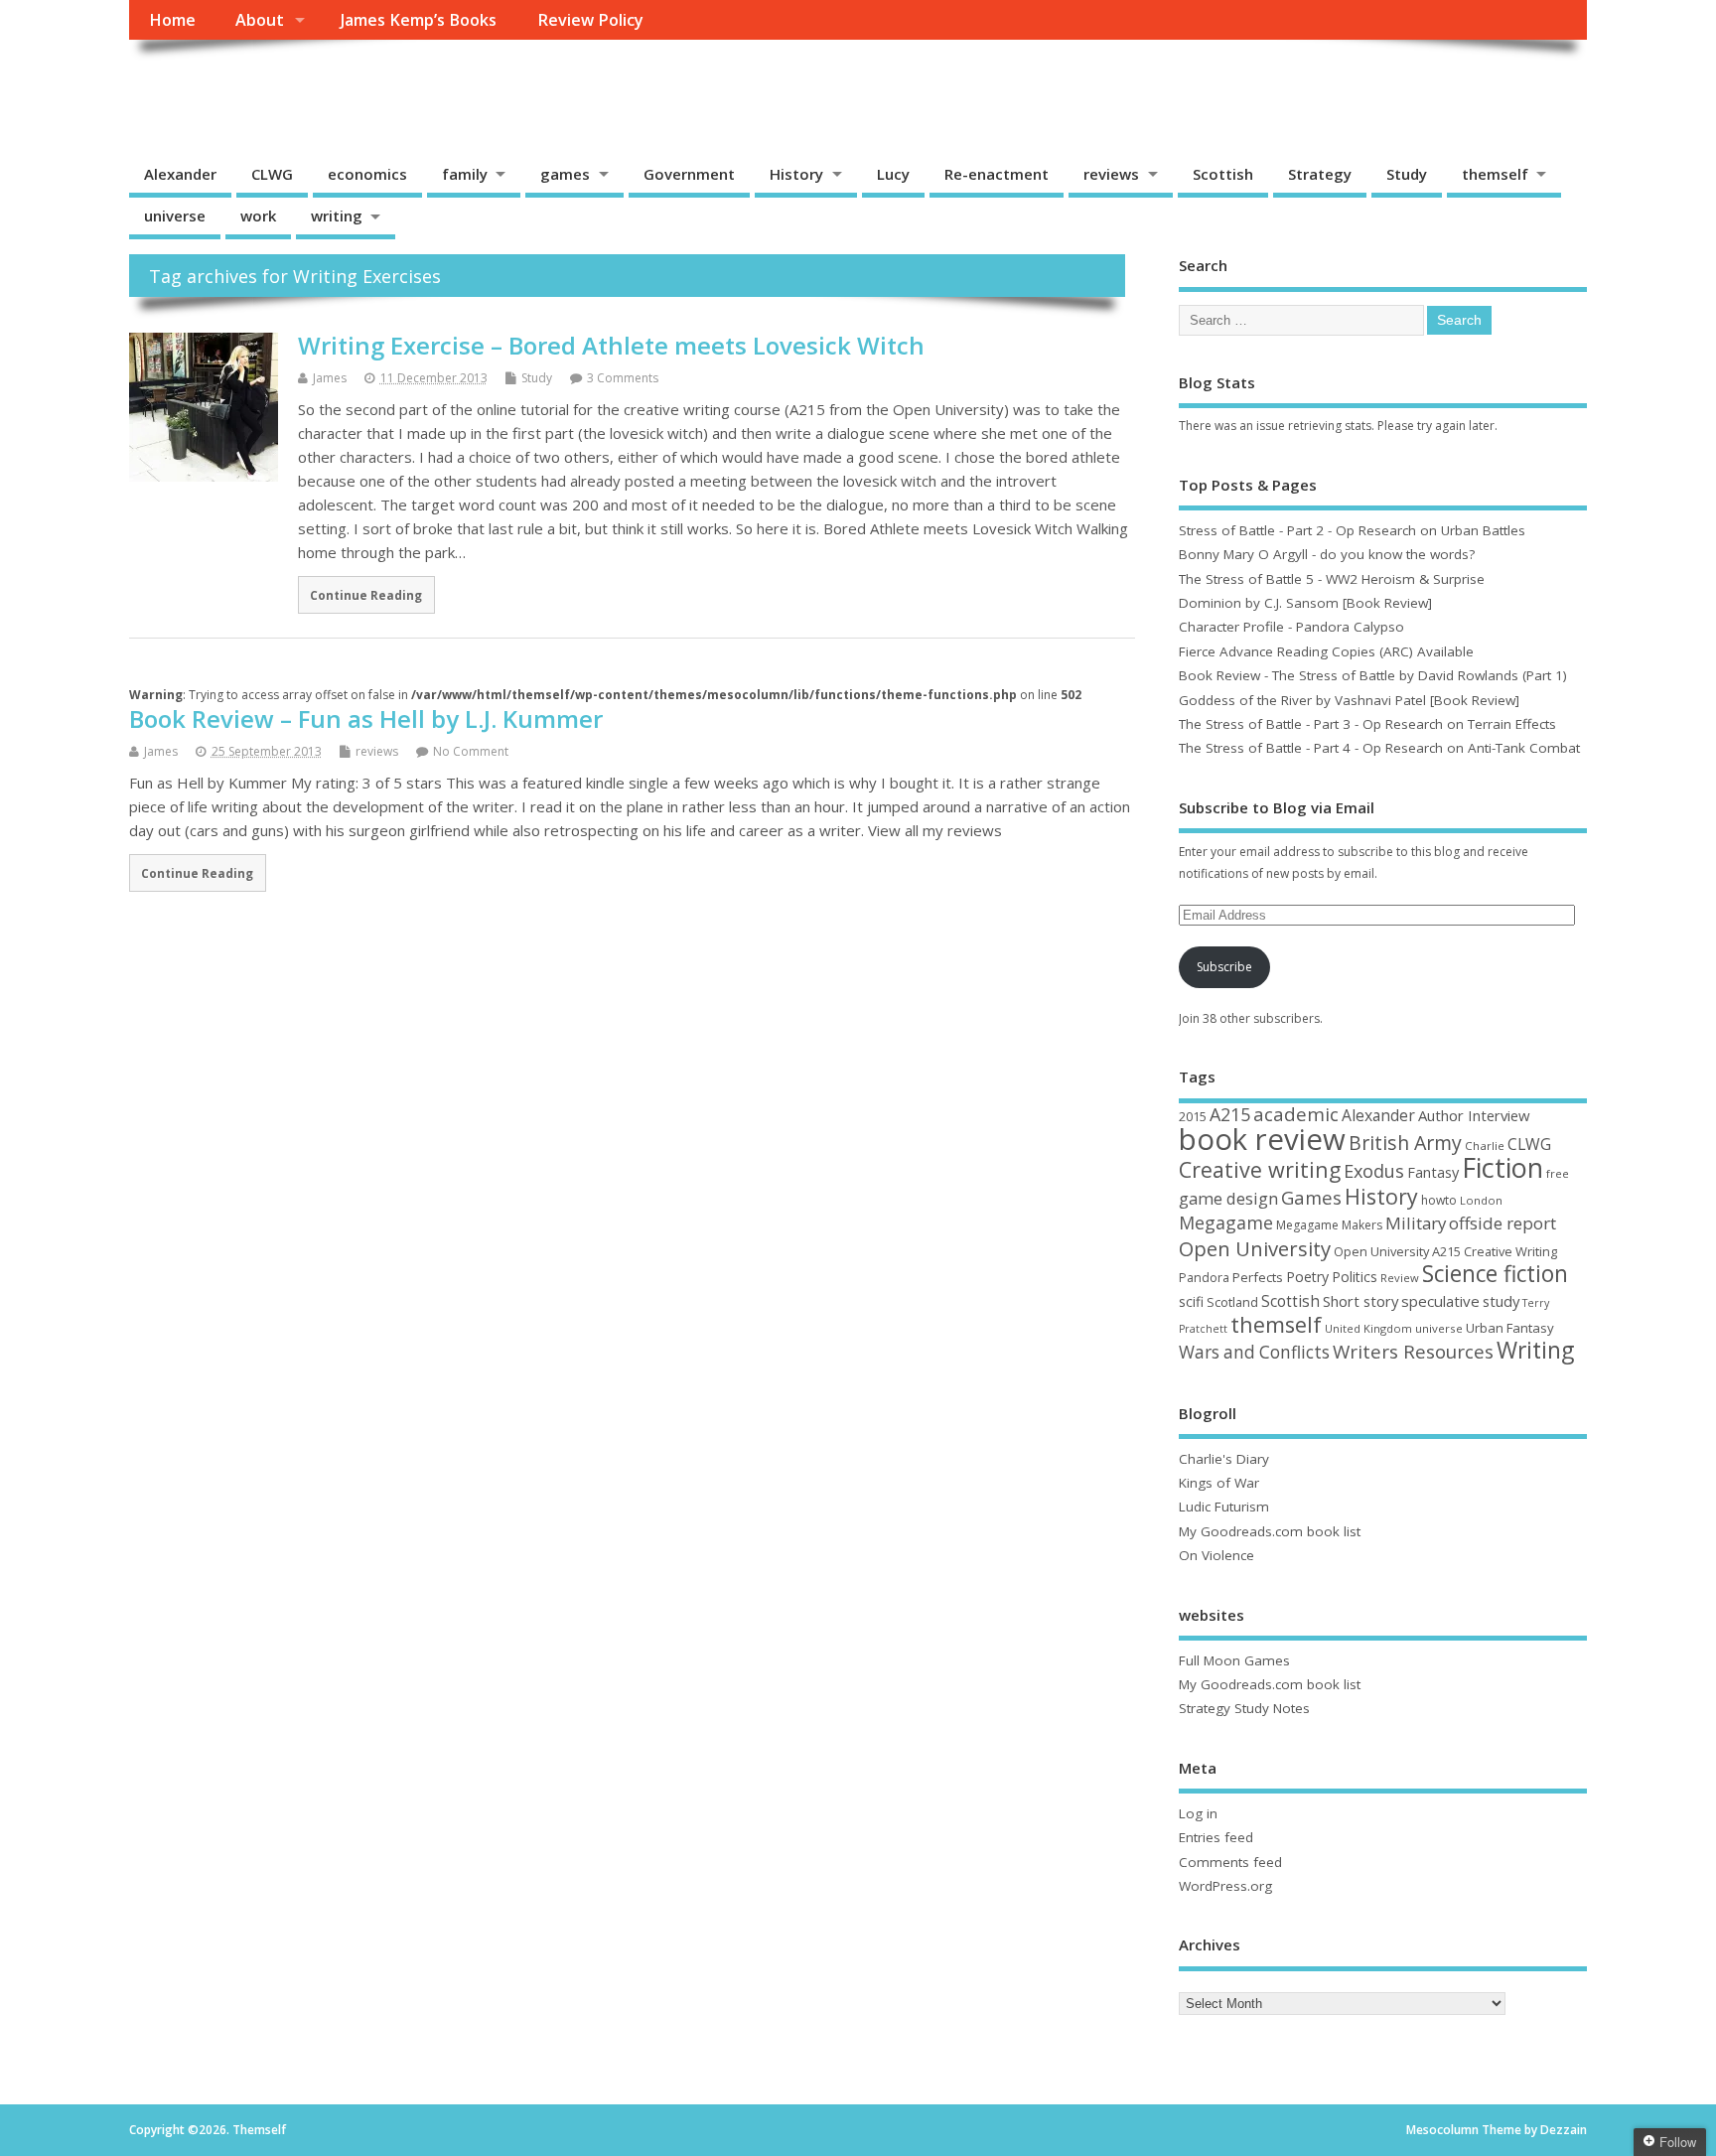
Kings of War (1219, 1483)
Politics (1355, 1277)
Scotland (1232, 1302)
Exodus (1374, 1171)
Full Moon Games (1234, 1660)
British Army (1405, 1143)
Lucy (893, 174)
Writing (1535, 1350)
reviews (1111, 174)
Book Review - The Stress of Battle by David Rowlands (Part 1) (1373, 675)
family (465, 174)
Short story (1360, 1301)
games (565, 174)
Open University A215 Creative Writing (1445, 1251)
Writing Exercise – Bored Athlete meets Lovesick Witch (611, 345)
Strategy (1320, 174)
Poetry (1307, 1277)
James (330, 378)
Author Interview (1474, 1115)
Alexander (180, 174)
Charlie (1485, 1146)
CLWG (272, 174)
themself (1495, 174)
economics (367, 174)
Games (1311, 1197)
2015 (1193, 1116)
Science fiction (1495, 1274)
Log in (1198, 1813)
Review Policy (590, 20)
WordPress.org (1225, 1886)
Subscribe (1224, 967)
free (1558, 1173)
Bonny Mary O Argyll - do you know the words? (1327, 554)
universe (175, 216)
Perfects (1258, 1277)
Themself (205, 85)
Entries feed (1216, 1837)
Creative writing (1260, 1169)
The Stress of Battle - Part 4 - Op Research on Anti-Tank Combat (1379, 748)
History (796, 174)
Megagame (1226, 1222)
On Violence (1216, 1555)
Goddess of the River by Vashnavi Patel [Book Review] (1349, 700)
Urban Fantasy (1510, 1328)
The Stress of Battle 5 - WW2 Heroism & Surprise (1332, 579)
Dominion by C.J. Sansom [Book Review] (1305, 603)
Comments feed (1230, 1862)
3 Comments (623, 378)
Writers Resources (1413, 1352)
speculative (1440, 1301)
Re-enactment (997, 174)
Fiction (1502, 1167)
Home (172, 20)
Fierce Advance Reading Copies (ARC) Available (1326, 651)
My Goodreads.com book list (1270, 1531)
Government (689, 174)
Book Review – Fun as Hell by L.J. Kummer (366, 719)
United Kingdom (1368, 1328)
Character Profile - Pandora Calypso (1291, 627)
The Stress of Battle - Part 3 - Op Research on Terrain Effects (1367, 724)
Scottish (1223, 174)
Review (1400, 1278)
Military (1416, 1223)
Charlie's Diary (1224, 1459)
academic (1296, 1114)
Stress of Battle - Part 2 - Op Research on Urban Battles (1352, 530)
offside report (1502, 1223)
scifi (1191, 1301)
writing (337, 216)
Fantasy (1433, 1172)
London (1481, 1200)
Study (1407, 174)
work (258, 216)
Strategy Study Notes (1244, 1708)
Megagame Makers (1329, 1225)
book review (1262, 1139)
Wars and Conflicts (1254, 1352)
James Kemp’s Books (419, 20)
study (1501, 1301)
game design (1228, 1198)
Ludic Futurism (1224, 1507)
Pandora (1204, 1278)
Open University (1255, 1248)
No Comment (471, 751)
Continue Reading (366, 595)
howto (1439, 1200)
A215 (1230, 1114)
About (260, 20)
